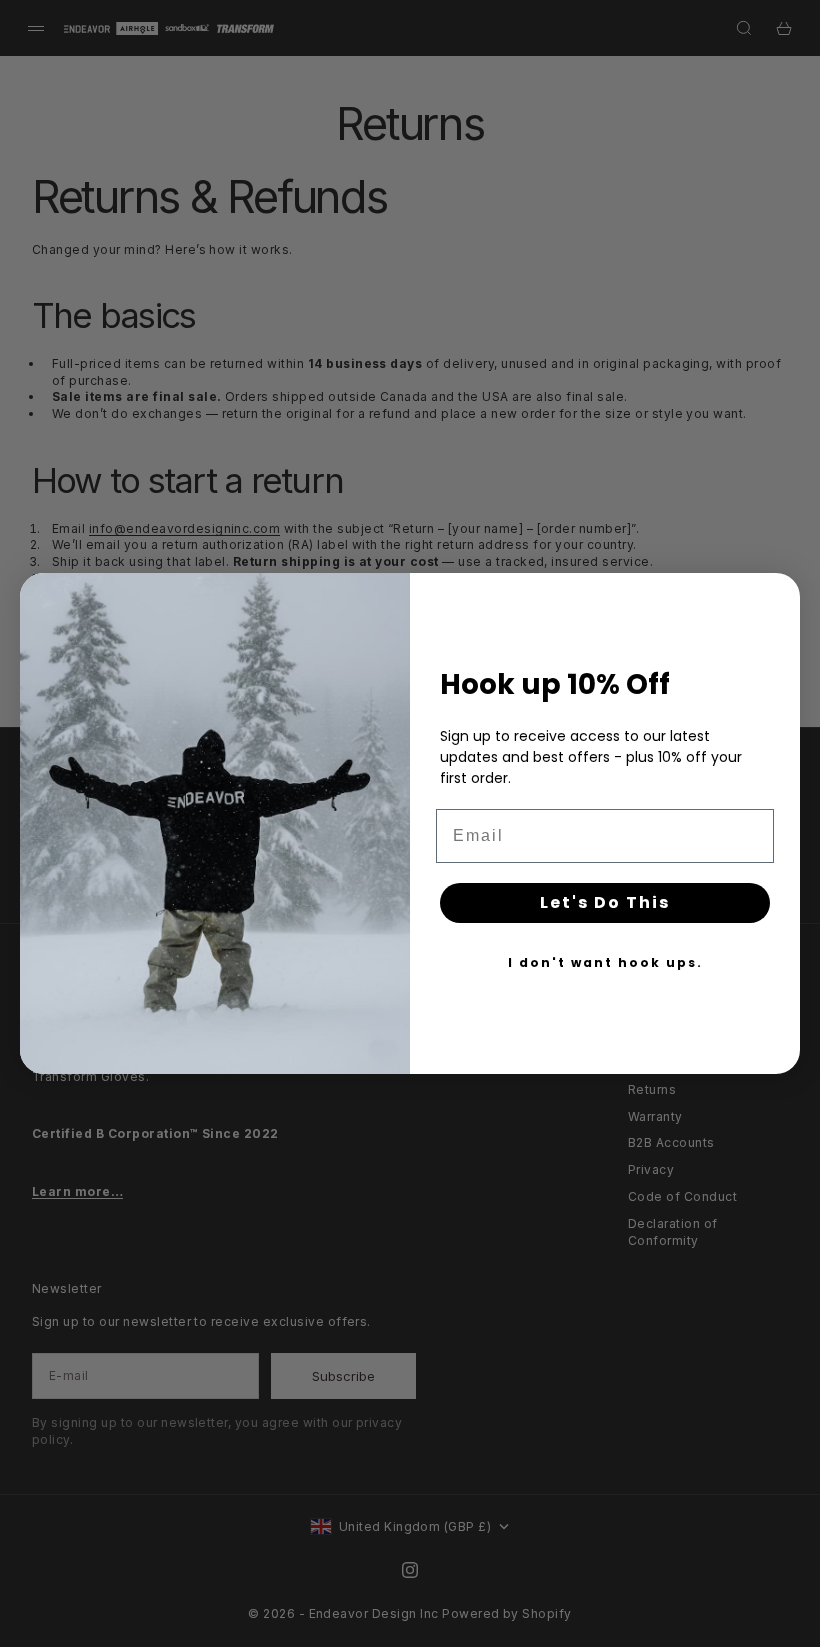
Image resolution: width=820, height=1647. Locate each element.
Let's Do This (605, 902)
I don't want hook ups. (605, 962)
